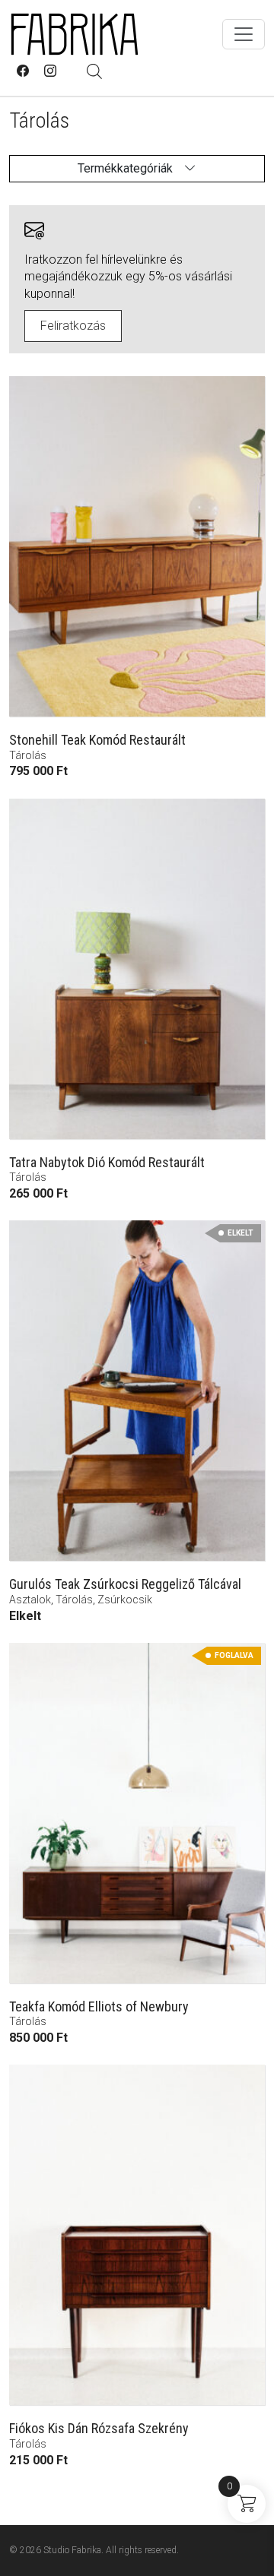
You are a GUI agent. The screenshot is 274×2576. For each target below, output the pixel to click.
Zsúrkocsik (125, 1600)
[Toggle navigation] (244, 34)
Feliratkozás (73, 326)
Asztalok (30, 1600)
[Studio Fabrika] (75, 34)
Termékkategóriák (125, 168)
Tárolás (28, 755)
